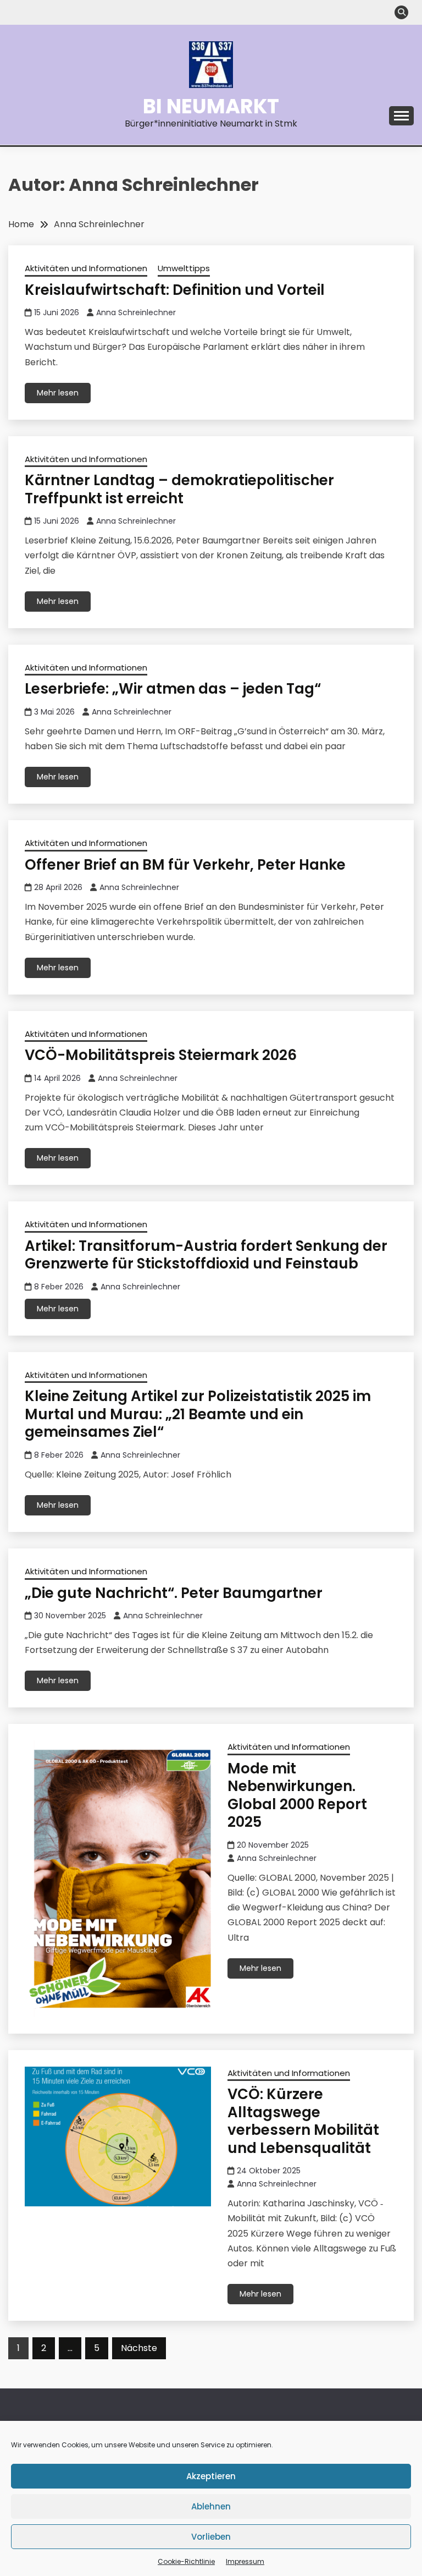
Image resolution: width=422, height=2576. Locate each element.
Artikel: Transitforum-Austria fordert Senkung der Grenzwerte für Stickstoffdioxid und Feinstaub (206, 1255)
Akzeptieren (211, 2476)
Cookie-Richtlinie (186, 2561)
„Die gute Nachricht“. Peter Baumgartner (174, 1593)
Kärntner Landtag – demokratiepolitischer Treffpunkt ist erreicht (179, 489)
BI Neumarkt (211, 106)
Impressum (245, 2561)
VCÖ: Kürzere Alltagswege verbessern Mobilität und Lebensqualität (303, 2121)
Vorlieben (211, 2537)
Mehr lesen (58, 393)
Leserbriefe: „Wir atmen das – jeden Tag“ (173, 689)
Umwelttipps (184, 268)
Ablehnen (211, 2506)
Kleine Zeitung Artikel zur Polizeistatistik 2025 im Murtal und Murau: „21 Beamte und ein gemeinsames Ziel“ (198, 1414)
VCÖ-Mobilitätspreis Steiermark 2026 (161, 1055)
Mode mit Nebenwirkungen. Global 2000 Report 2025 (297, 1795)
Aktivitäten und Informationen (86, 268)
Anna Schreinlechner (136, 312)
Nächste (139, 2348)
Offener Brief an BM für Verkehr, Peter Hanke (185, 865)
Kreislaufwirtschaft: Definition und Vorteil (175, 290)
